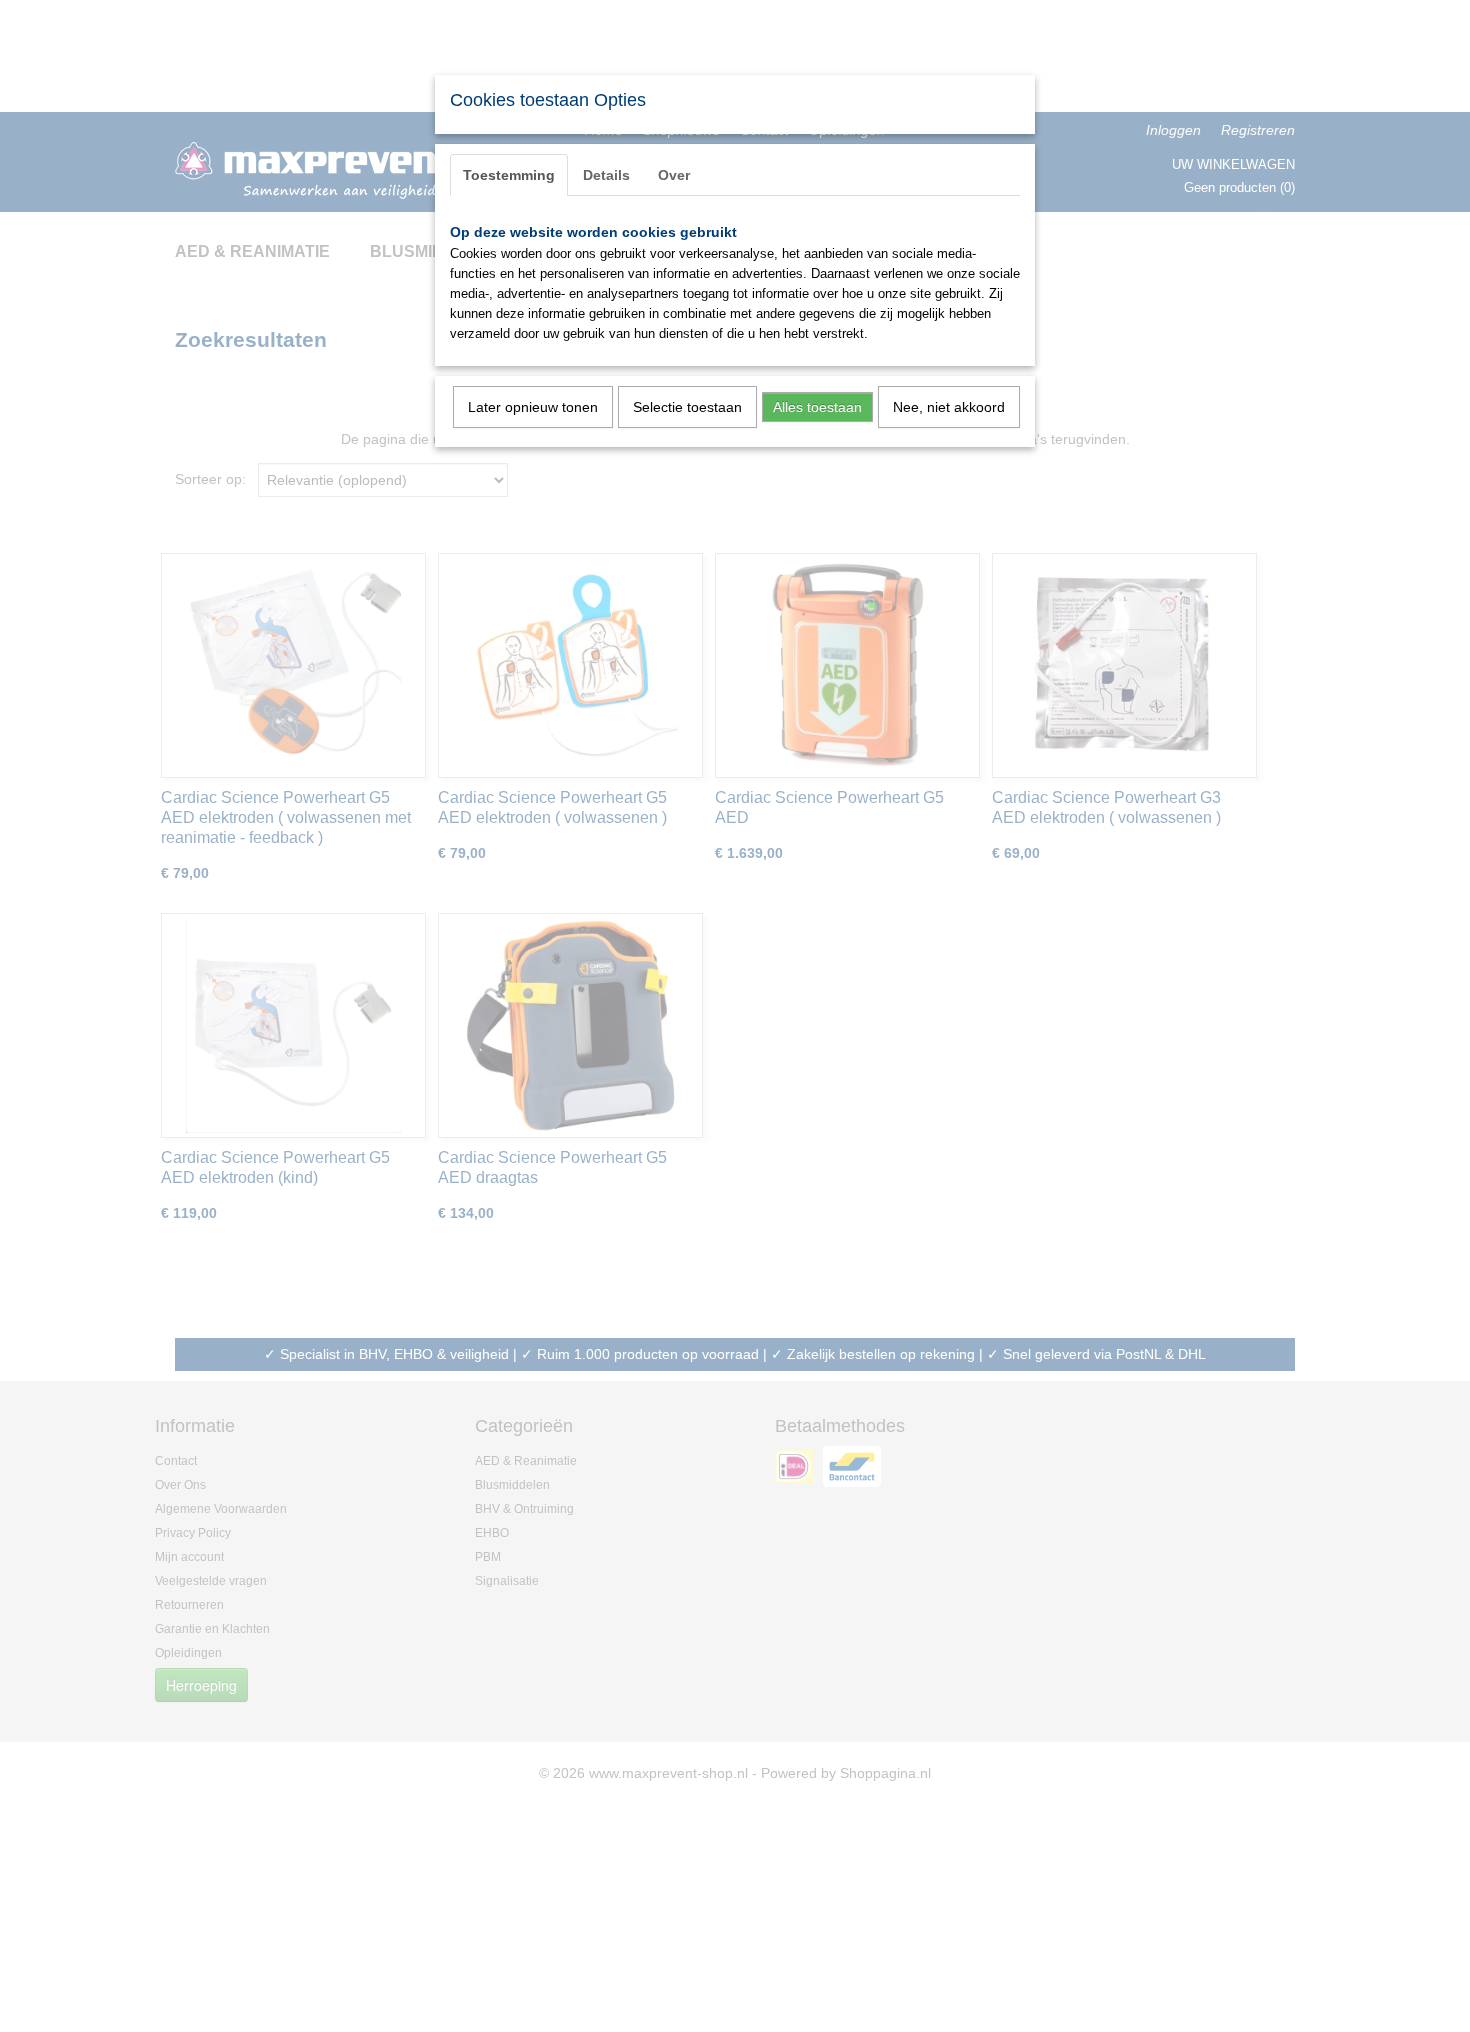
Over (674, 175)
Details (606, 175)
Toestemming (509, 175)
